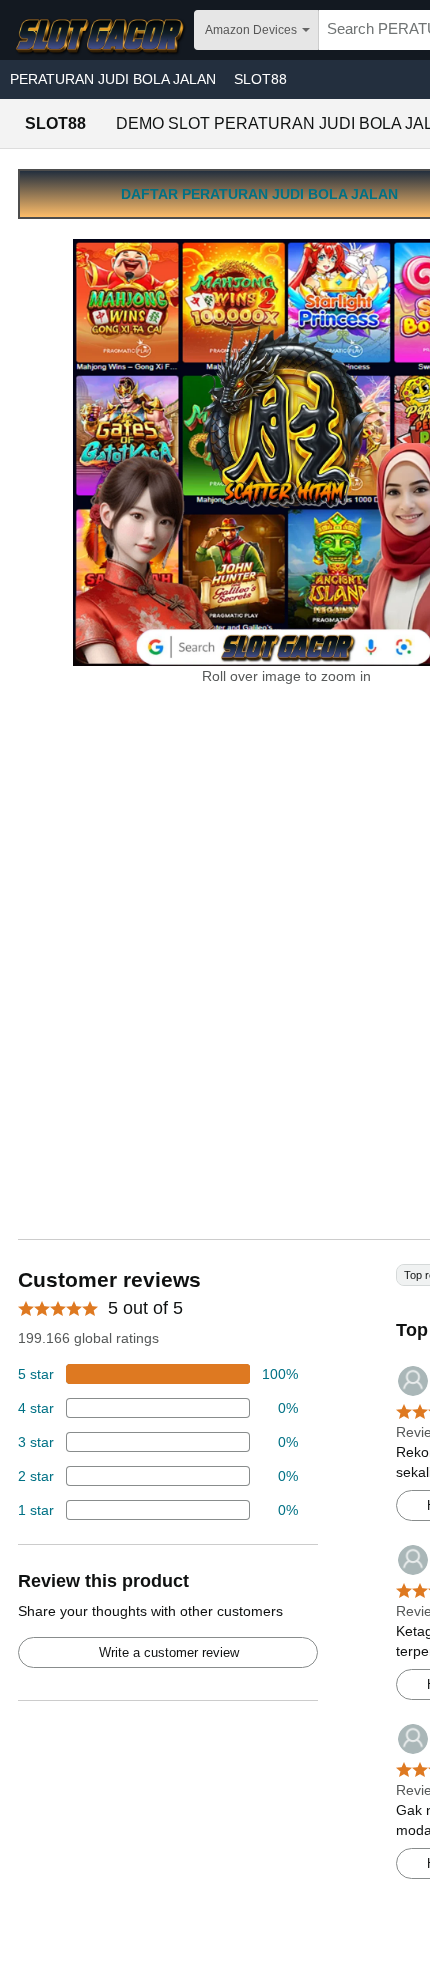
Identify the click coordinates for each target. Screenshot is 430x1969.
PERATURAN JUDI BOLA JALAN (113, 79)
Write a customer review (169, 1652)
